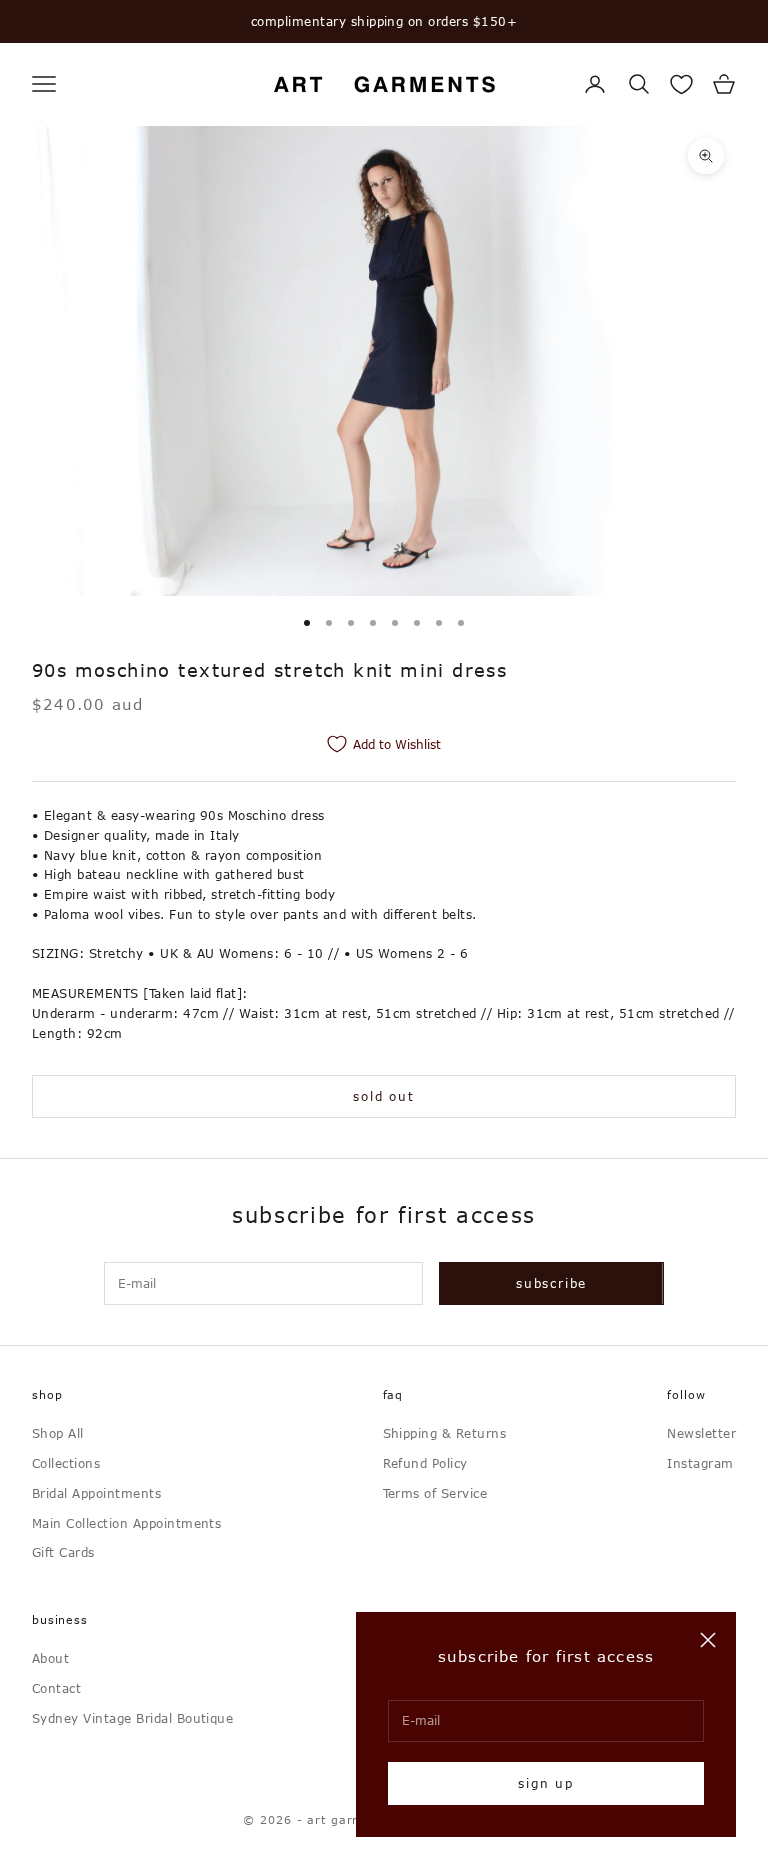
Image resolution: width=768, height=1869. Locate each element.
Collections (66, 1463)
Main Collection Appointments (126, 1523)
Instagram (700, 1463)
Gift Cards (63, 1552)
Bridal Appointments (96, 1493)
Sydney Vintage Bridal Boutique (132, 1718)
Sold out (383, 1096)
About (50, 1658)
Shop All (58, 1433)
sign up (546, 1783)
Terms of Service (435, 1493)
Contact (56, 1688)
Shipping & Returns (445, 1433)
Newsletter (701, 1433)
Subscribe (551, 1283)
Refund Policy (425, 1463)
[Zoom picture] (706, 156)
